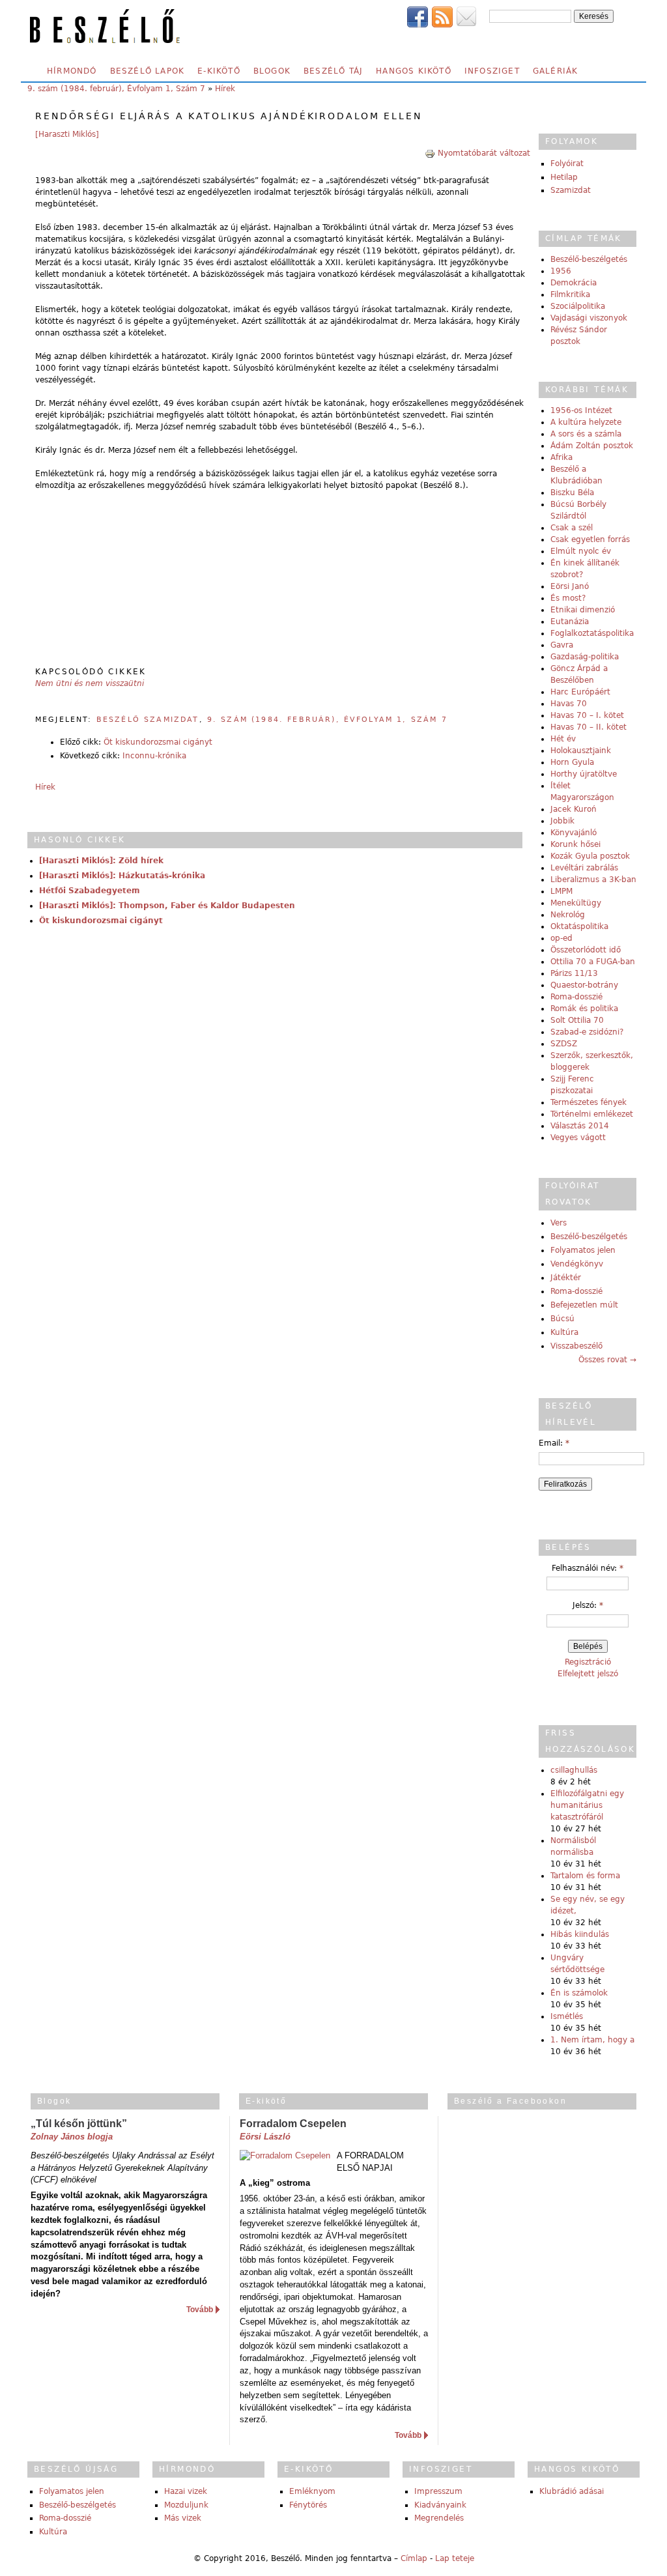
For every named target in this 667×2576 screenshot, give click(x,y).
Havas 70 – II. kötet (589, 727)
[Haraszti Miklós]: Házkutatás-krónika (122, 876)
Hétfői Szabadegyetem (90, 891)
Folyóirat (567, 164)
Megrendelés (439, 2518)
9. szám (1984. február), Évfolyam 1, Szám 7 (116, 89)
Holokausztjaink (581, 751)
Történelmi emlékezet (592, 1114)
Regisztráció (588, 1662)
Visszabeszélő (576, 1346)
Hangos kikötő (414, 71)
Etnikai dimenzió (583, 610)
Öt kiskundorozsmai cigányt (158, 742)
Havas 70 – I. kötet (587, 715)
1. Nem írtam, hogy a (592, 2040)
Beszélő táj (333, 71)
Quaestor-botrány (584, 985)
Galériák (556, 71)
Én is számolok (579, 1993)
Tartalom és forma (585, 1876)
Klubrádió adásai (572, 2491)
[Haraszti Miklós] (67, 134)
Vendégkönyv (577, 1264)
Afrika (561, 457)
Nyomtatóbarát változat (484, 153)
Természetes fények (589, 1102)
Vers (559, 1223)
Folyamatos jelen (583, 1250)
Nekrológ (568, 915)
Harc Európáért (580, 692)
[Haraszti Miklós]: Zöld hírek (101, 861)
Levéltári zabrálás (584, 868)
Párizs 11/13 (574, 973)
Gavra (562, 645)
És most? (568, 598)
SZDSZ (564, 1044)
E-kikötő (219, 71)
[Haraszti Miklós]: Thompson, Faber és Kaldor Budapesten (167, 906)
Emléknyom (312, 2491)
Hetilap (564, 177)
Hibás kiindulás (580, 1934)
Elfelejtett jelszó (588, 1674)
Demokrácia (574, 283)
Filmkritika (570, 294)
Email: (554, 1443)
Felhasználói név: (588, 1568)
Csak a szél (572, 528)
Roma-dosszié (576, 997)
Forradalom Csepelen (293, 2124)
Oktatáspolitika (579, 926)
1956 (561, 271)
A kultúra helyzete (586, 422)
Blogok (272, 71)
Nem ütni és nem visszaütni (90, 683)
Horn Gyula (572, 762)
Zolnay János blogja (72, 2137)
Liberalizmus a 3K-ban (593, 880)
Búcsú (562, 1319)
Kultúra (564, 1332)
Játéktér (566, 1278)
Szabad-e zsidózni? (587, 1032)
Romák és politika (584, 1009)
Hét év (563, 739)
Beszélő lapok (148, 71)
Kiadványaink (440, 2505)
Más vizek (183, 2518)
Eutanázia (570, 622)
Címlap (414, 2558)
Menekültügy (576, 903)
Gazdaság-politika (585, 657)
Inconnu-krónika (154, 756)
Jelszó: (588, 1605)
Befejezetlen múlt (584, 1305)
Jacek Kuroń (574, 809)
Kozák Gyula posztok (590, 856)
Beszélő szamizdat (148, 720)
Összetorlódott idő (586, 950)
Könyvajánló (574, 833)
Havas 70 (569, 704)
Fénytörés (308, 2505)
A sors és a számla (586, 434)
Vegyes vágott (578, 1138)
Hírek (225, 89)
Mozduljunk (186, 2505)
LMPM (561, 891)
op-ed (561, 938)
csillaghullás (574, 1770)
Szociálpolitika (578, 306)
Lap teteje (455, 2558)
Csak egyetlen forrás (590, 539)
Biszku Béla (572, 493)
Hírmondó (72, 71)
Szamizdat (571, 190)
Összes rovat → (607, 1360)
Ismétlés (567, 2016)
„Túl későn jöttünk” (79, 2124)
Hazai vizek (186, 2491)
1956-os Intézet (581, 410)
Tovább (200, 2310)
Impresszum (438, 2491)
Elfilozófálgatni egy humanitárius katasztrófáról (587, 1805)
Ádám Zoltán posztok (592, 446)
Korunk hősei (575, 844)
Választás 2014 (580, 1126)
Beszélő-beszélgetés (589, 259)
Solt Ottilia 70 (577, 1020)
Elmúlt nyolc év (581, 551)
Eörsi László (265, 2137)
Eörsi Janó (570, 586)
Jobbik (562, 821)
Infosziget (492, 71)
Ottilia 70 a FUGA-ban (593, 962)
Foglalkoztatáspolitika (592, 633)
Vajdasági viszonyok (589, 318)
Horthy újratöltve (584, 774)
